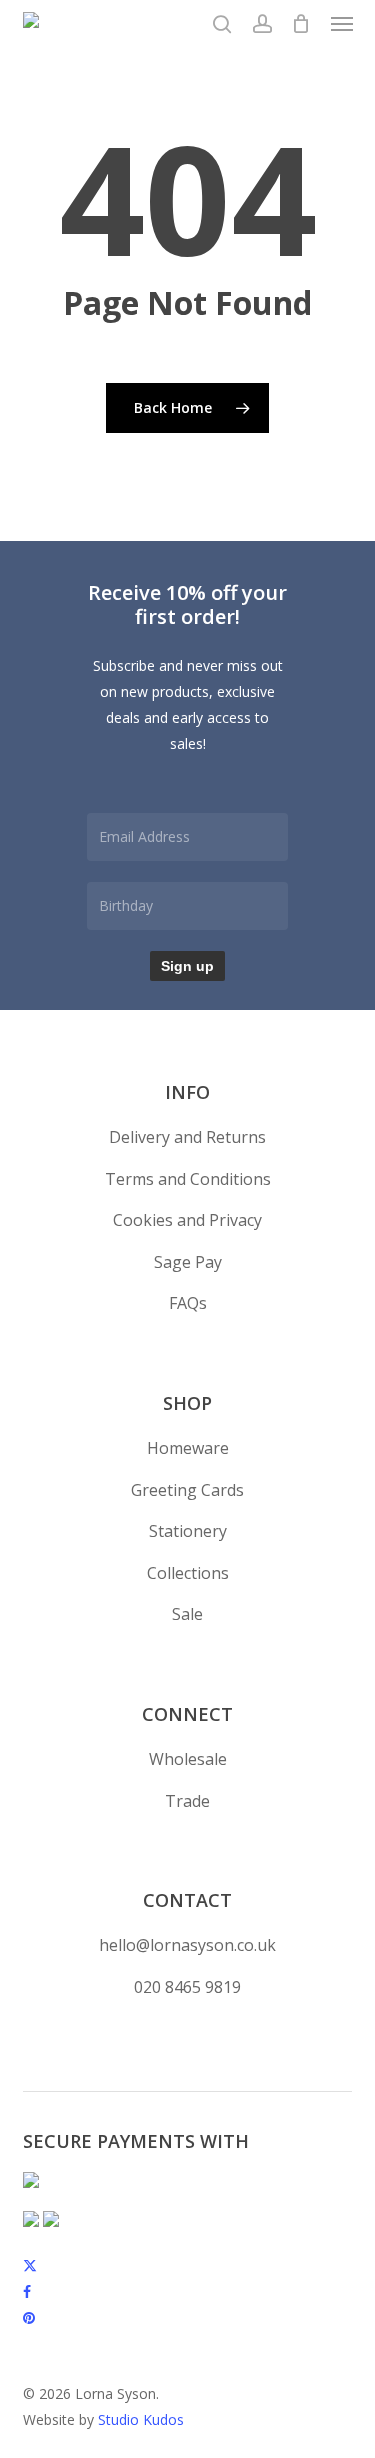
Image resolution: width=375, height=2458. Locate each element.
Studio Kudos (141, 2419)
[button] (342, 24)
